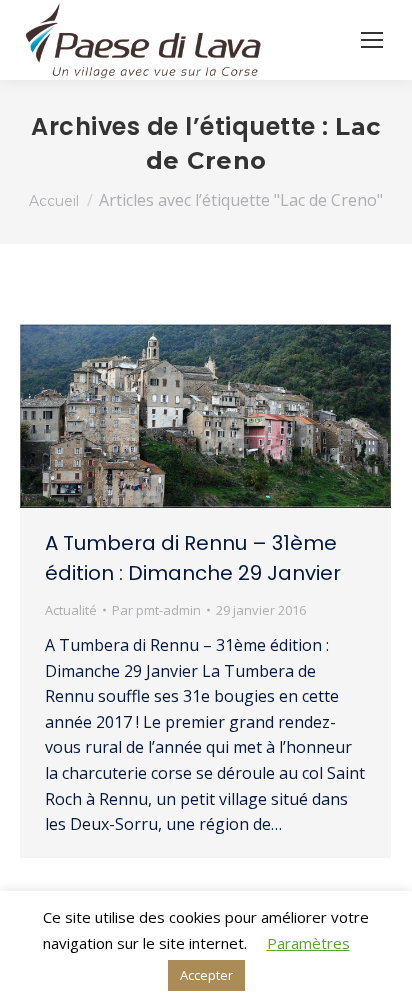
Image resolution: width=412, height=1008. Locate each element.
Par (156, 610)
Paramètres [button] (308, 943)
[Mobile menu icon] (372, 40)
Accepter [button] (206, 975)
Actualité (71, 610)
